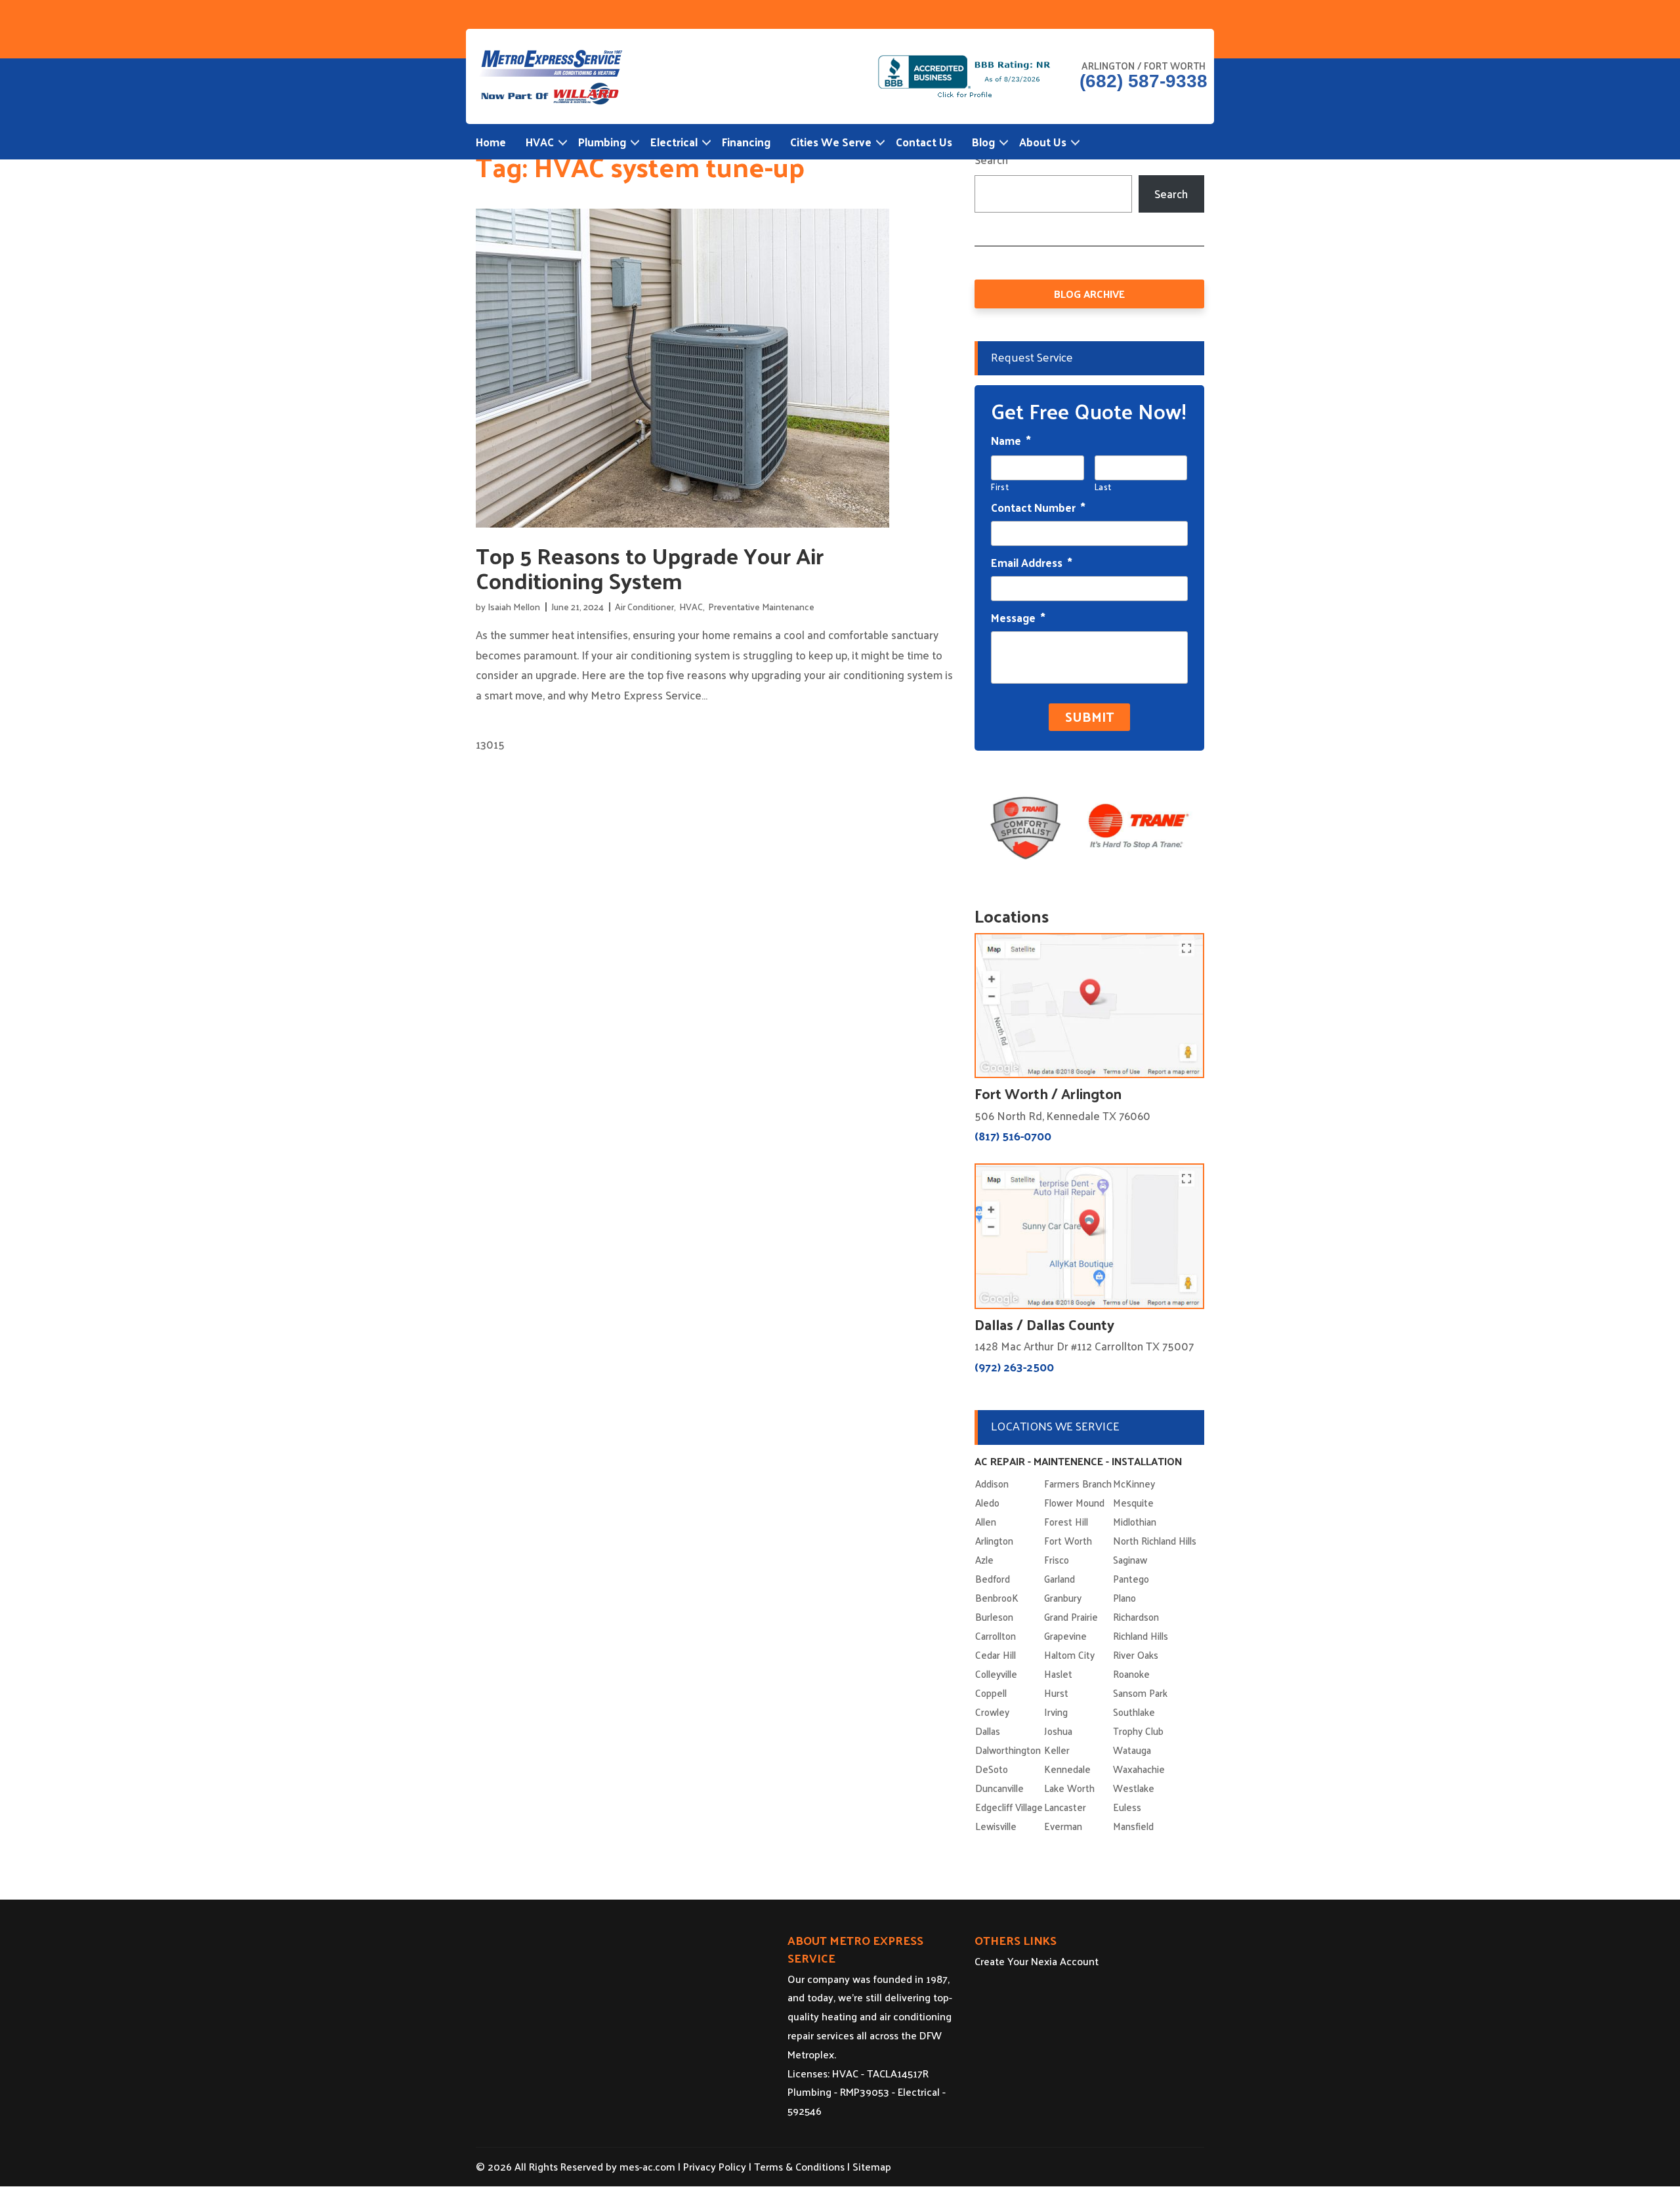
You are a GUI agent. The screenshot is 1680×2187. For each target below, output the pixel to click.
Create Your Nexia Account (1037, 1961)
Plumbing (602, 142)
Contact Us (924, 142)
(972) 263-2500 (1014, 1366)
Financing (746, 142)
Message (1018, 617)
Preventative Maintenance (761, 607)
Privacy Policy (715, 2166)
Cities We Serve (831, 142)
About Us (1043, 142)
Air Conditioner (644, 607)
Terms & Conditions (799, 2166)
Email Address (1032, 562)
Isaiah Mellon (514, 607)
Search (991, 159)
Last (1103, 487)
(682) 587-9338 (1144, 81)
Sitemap (872, 2166)
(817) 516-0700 (1013, 1135)
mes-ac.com (647, 2166)
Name (1011, 440)
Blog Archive (1089, 294)
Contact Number (1038, 507)
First (1000, 487)
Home (491, 142)
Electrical (674, 142)
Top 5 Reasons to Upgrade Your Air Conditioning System (650, 568)
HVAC (540, 142)
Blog (983, 142)
